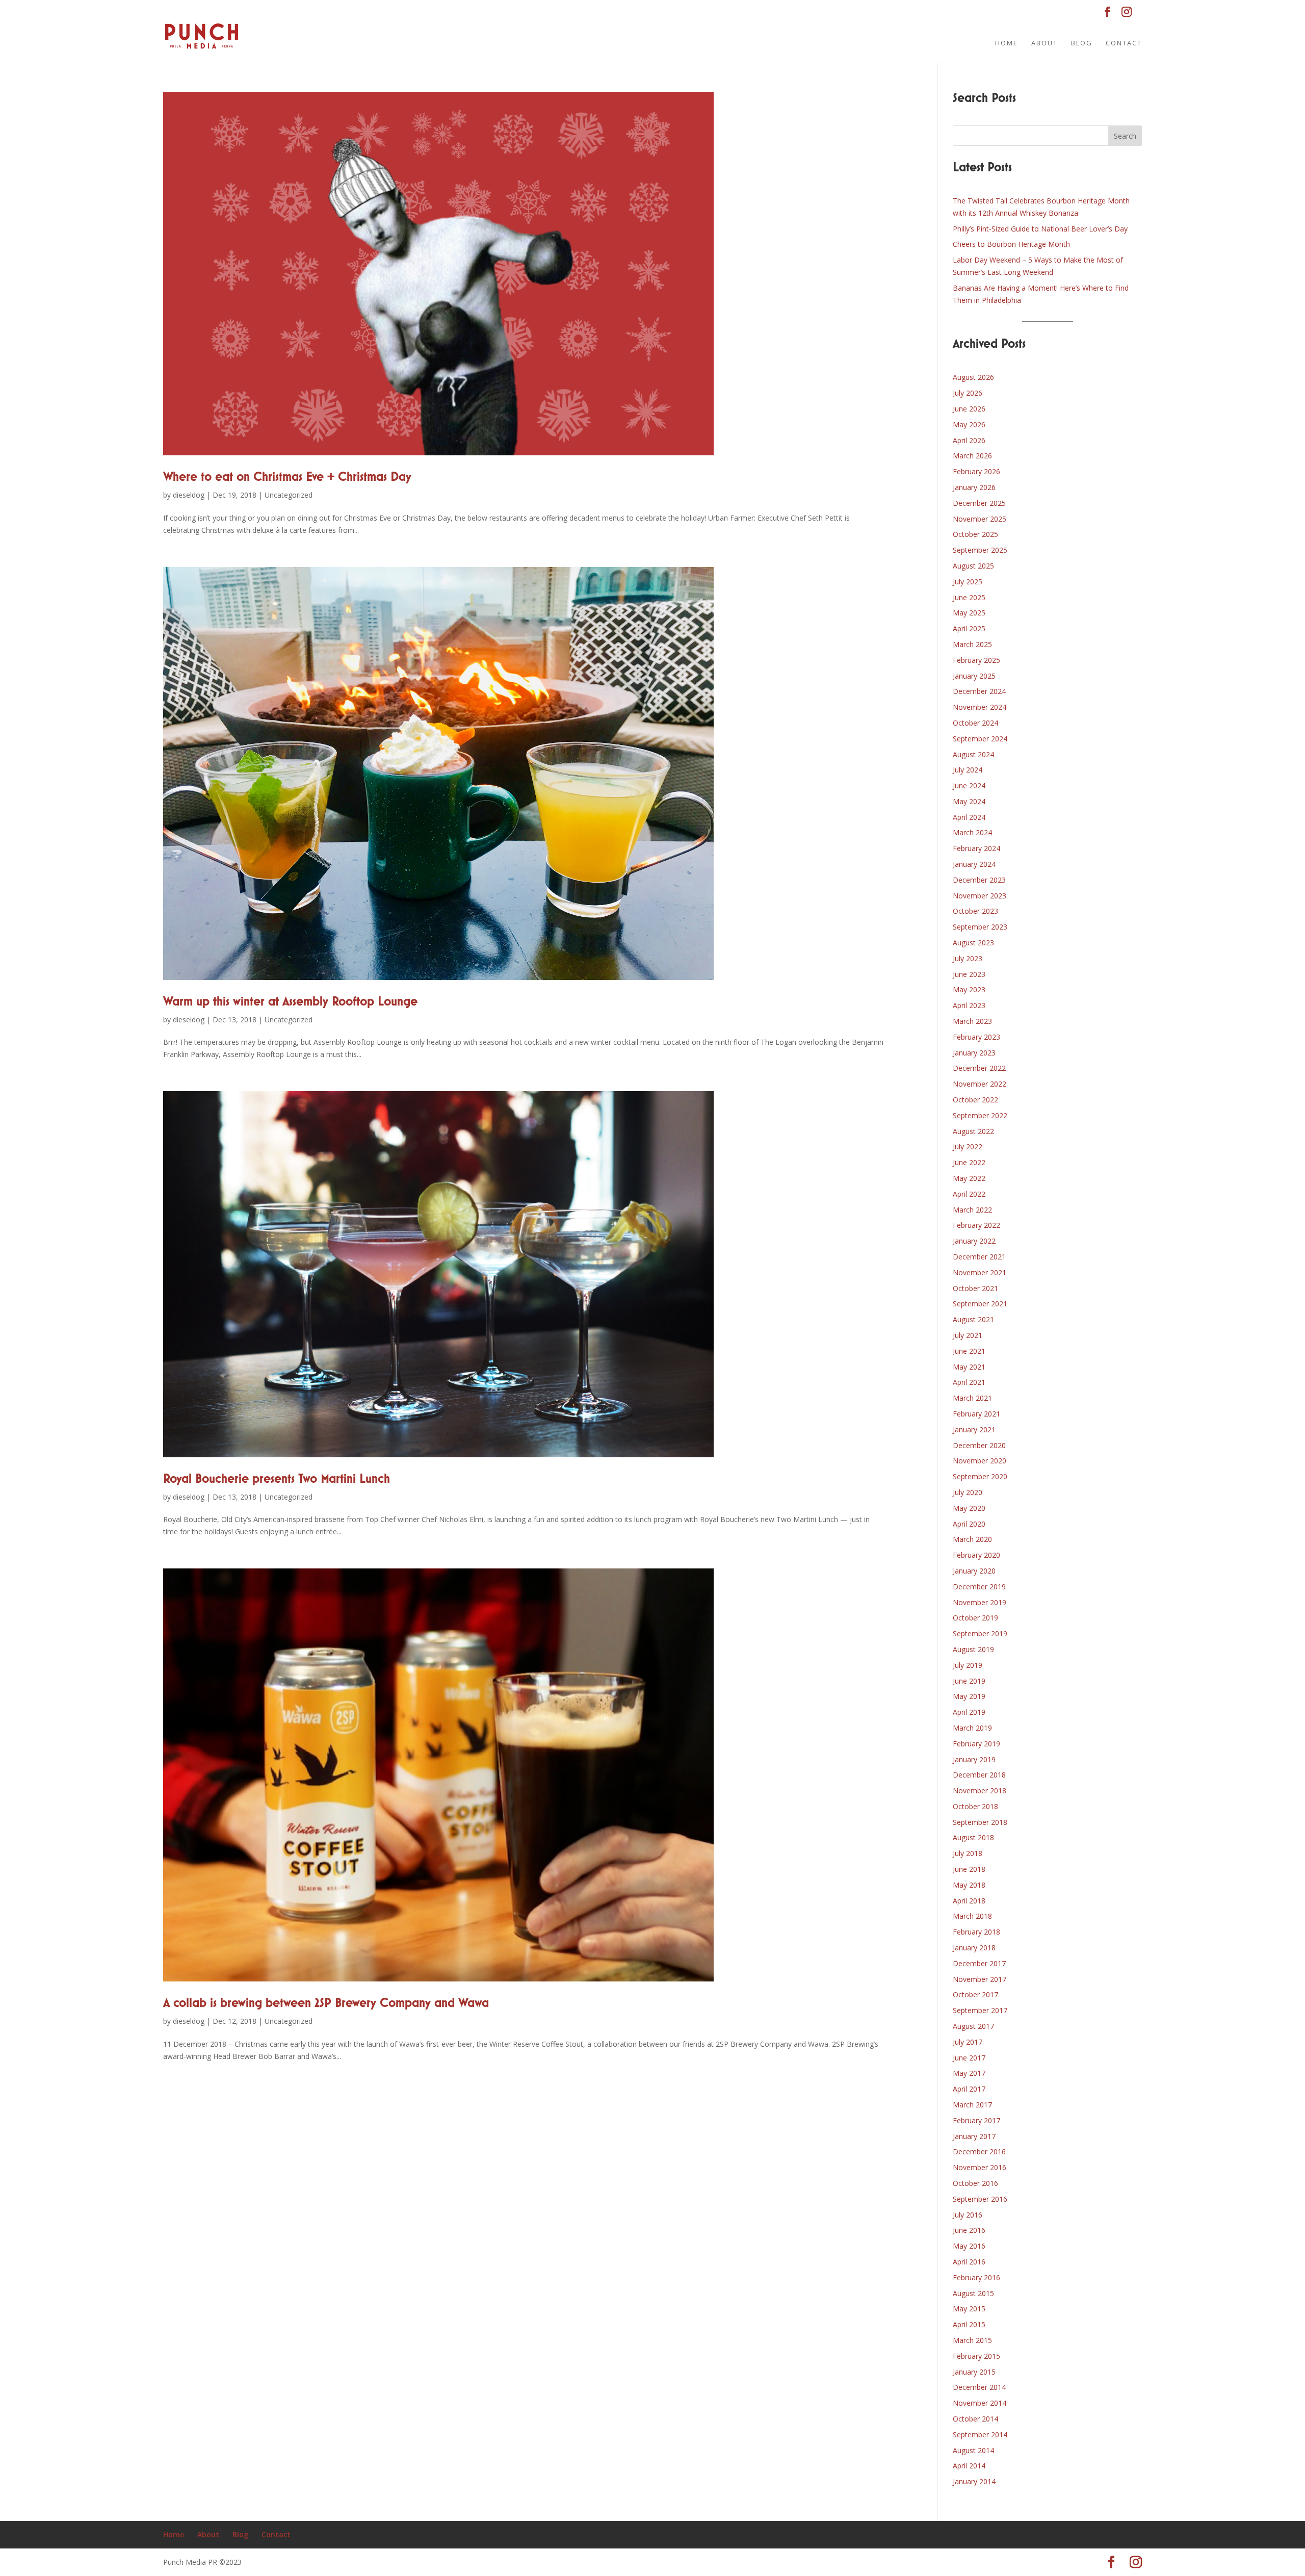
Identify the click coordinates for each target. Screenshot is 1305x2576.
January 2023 (974, 1053)
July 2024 (968, 770)
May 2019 (969, 1696)
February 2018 (976, 1932)
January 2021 (974, 1429)
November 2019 (980, 1602)
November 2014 (980, 2403)
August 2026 (973, 377)
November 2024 (980, 707)
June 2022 (969, 1162)
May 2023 (969, 989)
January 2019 (974, 1759)
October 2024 (975, 723)
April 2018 (969, 1901)
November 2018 (980, 1791)
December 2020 (979, 1445)
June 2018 (969, 1869)
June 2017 (969, 2058)
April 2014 (969, 2466)
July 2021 (968, 1335)
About (1045, 43)
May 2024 (969, 801)
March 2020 (972, 1539)
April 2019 (969, 1712)
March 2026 (972, 456)
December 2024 (979, 691)
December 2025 (979, 503)
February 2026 (976, 471)
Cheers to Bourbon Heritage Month (1011, 244)
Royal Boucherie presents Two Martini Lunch (277, 1479)
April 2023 (969, 1005)
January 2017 (974, 2136)
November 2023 (980, 896)
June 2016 (969, 2230)
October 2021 (975, 1288)
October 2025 (975, 534)
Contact (1124, 43)
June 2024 (969, 785)
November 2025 (980, 519)
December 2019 (979, 1587)
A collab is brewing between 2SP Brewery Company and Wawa (326, 2003)
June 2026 (969, 409)
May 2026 (969, 424)
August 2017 (973, 2026)
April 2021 (969, 1382)
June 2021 (969, 1351)
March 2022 (972, 1210)
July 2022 (968, 1147)
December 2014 (979, 2387)
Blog (1082, 43)
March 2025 (972, 644)
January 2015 (974, 2372)
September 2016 (980, 2199)
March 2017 (972, 2105)
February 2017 (976, 2120)
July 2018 (968, 1853)
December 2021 (979, 1257)
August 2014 (973, 2450)
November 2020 (980, 1461)
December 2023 (979, 880)
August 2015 (973, 2293)
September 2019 (980, 1633)
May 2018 (969, 1885)
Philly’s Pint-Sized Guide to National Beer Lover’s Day (1040, 229)
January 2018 (974, 1948)
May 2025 (969, 613)
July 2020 (968, 1492)
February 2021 (976, 1414)
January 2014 (974, 2481)
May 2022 (969, 1178)
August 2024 (973, 754)
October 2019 (975, 1618)
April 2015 (969, 2324)
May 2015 (969, 2309)
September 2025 (980, 550)
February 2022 (976, 1225)
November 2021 (980, 1272)
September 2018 (980, 1822)
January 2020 (974, 1571)
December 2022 (979, 1068)
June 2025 (969, 597)
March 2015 (972, 2340)
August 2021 (973, 1319)
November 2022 (980, 1084)
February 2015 (976, 2356)
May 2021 (969, 1367)
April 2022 (969, 1194)
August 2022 (973, 1131)
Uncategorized (289, 495)
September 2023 (980, 927)
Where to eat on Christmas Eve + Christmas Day (287, 477)
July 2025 (968, 582)
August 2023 (973, 943)
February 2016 (976, 2277)
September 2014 (980, 2435)
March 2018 (972, 1916)
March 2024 (972, 832)
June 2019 (969, 1681)
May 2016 (969, 2246)
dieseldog (189, 495)
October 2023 (975, 911)
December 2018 (979, 1775)
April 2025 (969, 628)
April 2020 (969, 1524)
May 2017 (969, 2073)
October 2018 (975, 1806)
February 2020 (976, 1555)
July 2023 (968, 958)
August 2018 (973, 1837)
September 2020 (980, 1476)
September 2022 (980, 1115)
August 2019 (973, 1649)
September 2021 (980, 1304)
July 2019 (968, 1665)
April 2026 (969, 440)
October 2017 (975, 1994)
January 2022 (974, 1241)
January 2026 (974, 487)
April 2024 (969, 817)
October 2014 (975, 2419)
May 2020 (969, 1508)
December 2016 (979, 2152)
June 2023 (969, 974)
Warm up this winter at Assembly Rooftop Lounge (290, 1002)
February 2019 (976, 1744)
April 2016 (969, 2262)
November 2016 (980, 2167)
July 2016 (968, 2215)
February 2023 (976, 1037)
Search (1125, 136)
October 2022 (975, 1100)
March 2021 (972, 1398)
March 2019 (972, 1728)
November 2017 (980, 1979)
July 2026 (968, 393)
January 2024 (974, 864)
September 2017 (980, 2010)
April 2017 (969, 2089)
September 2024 (980, 739)
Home (1007, 43)
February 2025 (976, 660)
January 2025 (974, 676)
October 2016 (975, 2183)
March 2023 (972, 1021)
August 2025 (973, 566)
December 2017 (979, 1963)
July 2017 (968, 2042)
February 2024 (976, 848)
